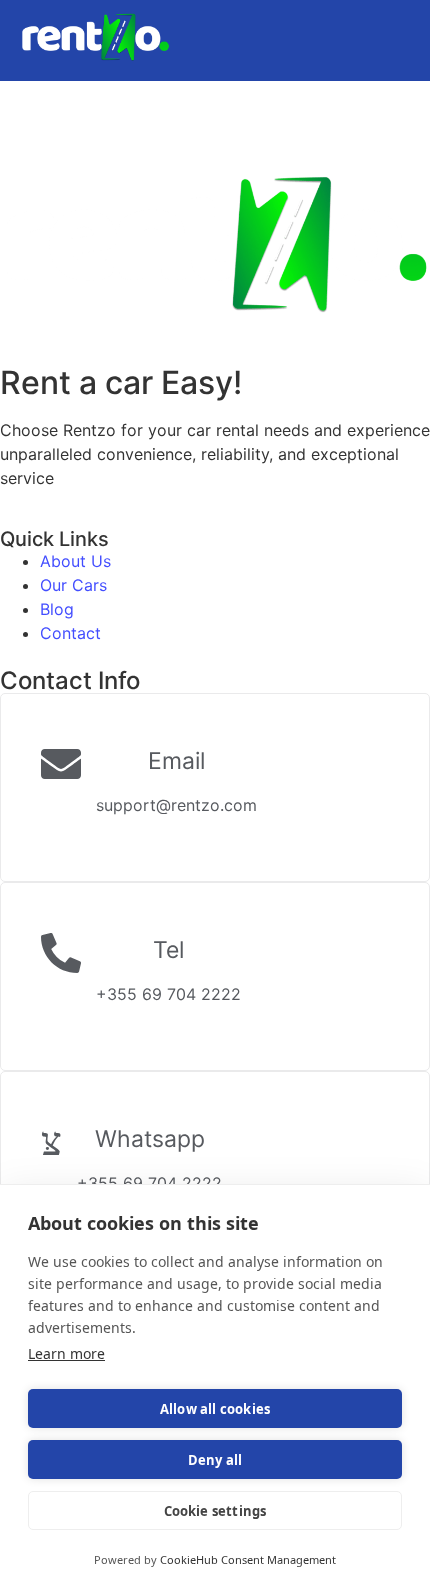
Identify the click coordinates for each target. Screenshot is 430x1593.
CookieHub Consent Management (248, 1559)
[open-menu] (400, 53)
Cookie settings (215, 1511)
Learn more (66, 1353)
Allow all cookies (215, 1409)
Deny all (215, 1460)
